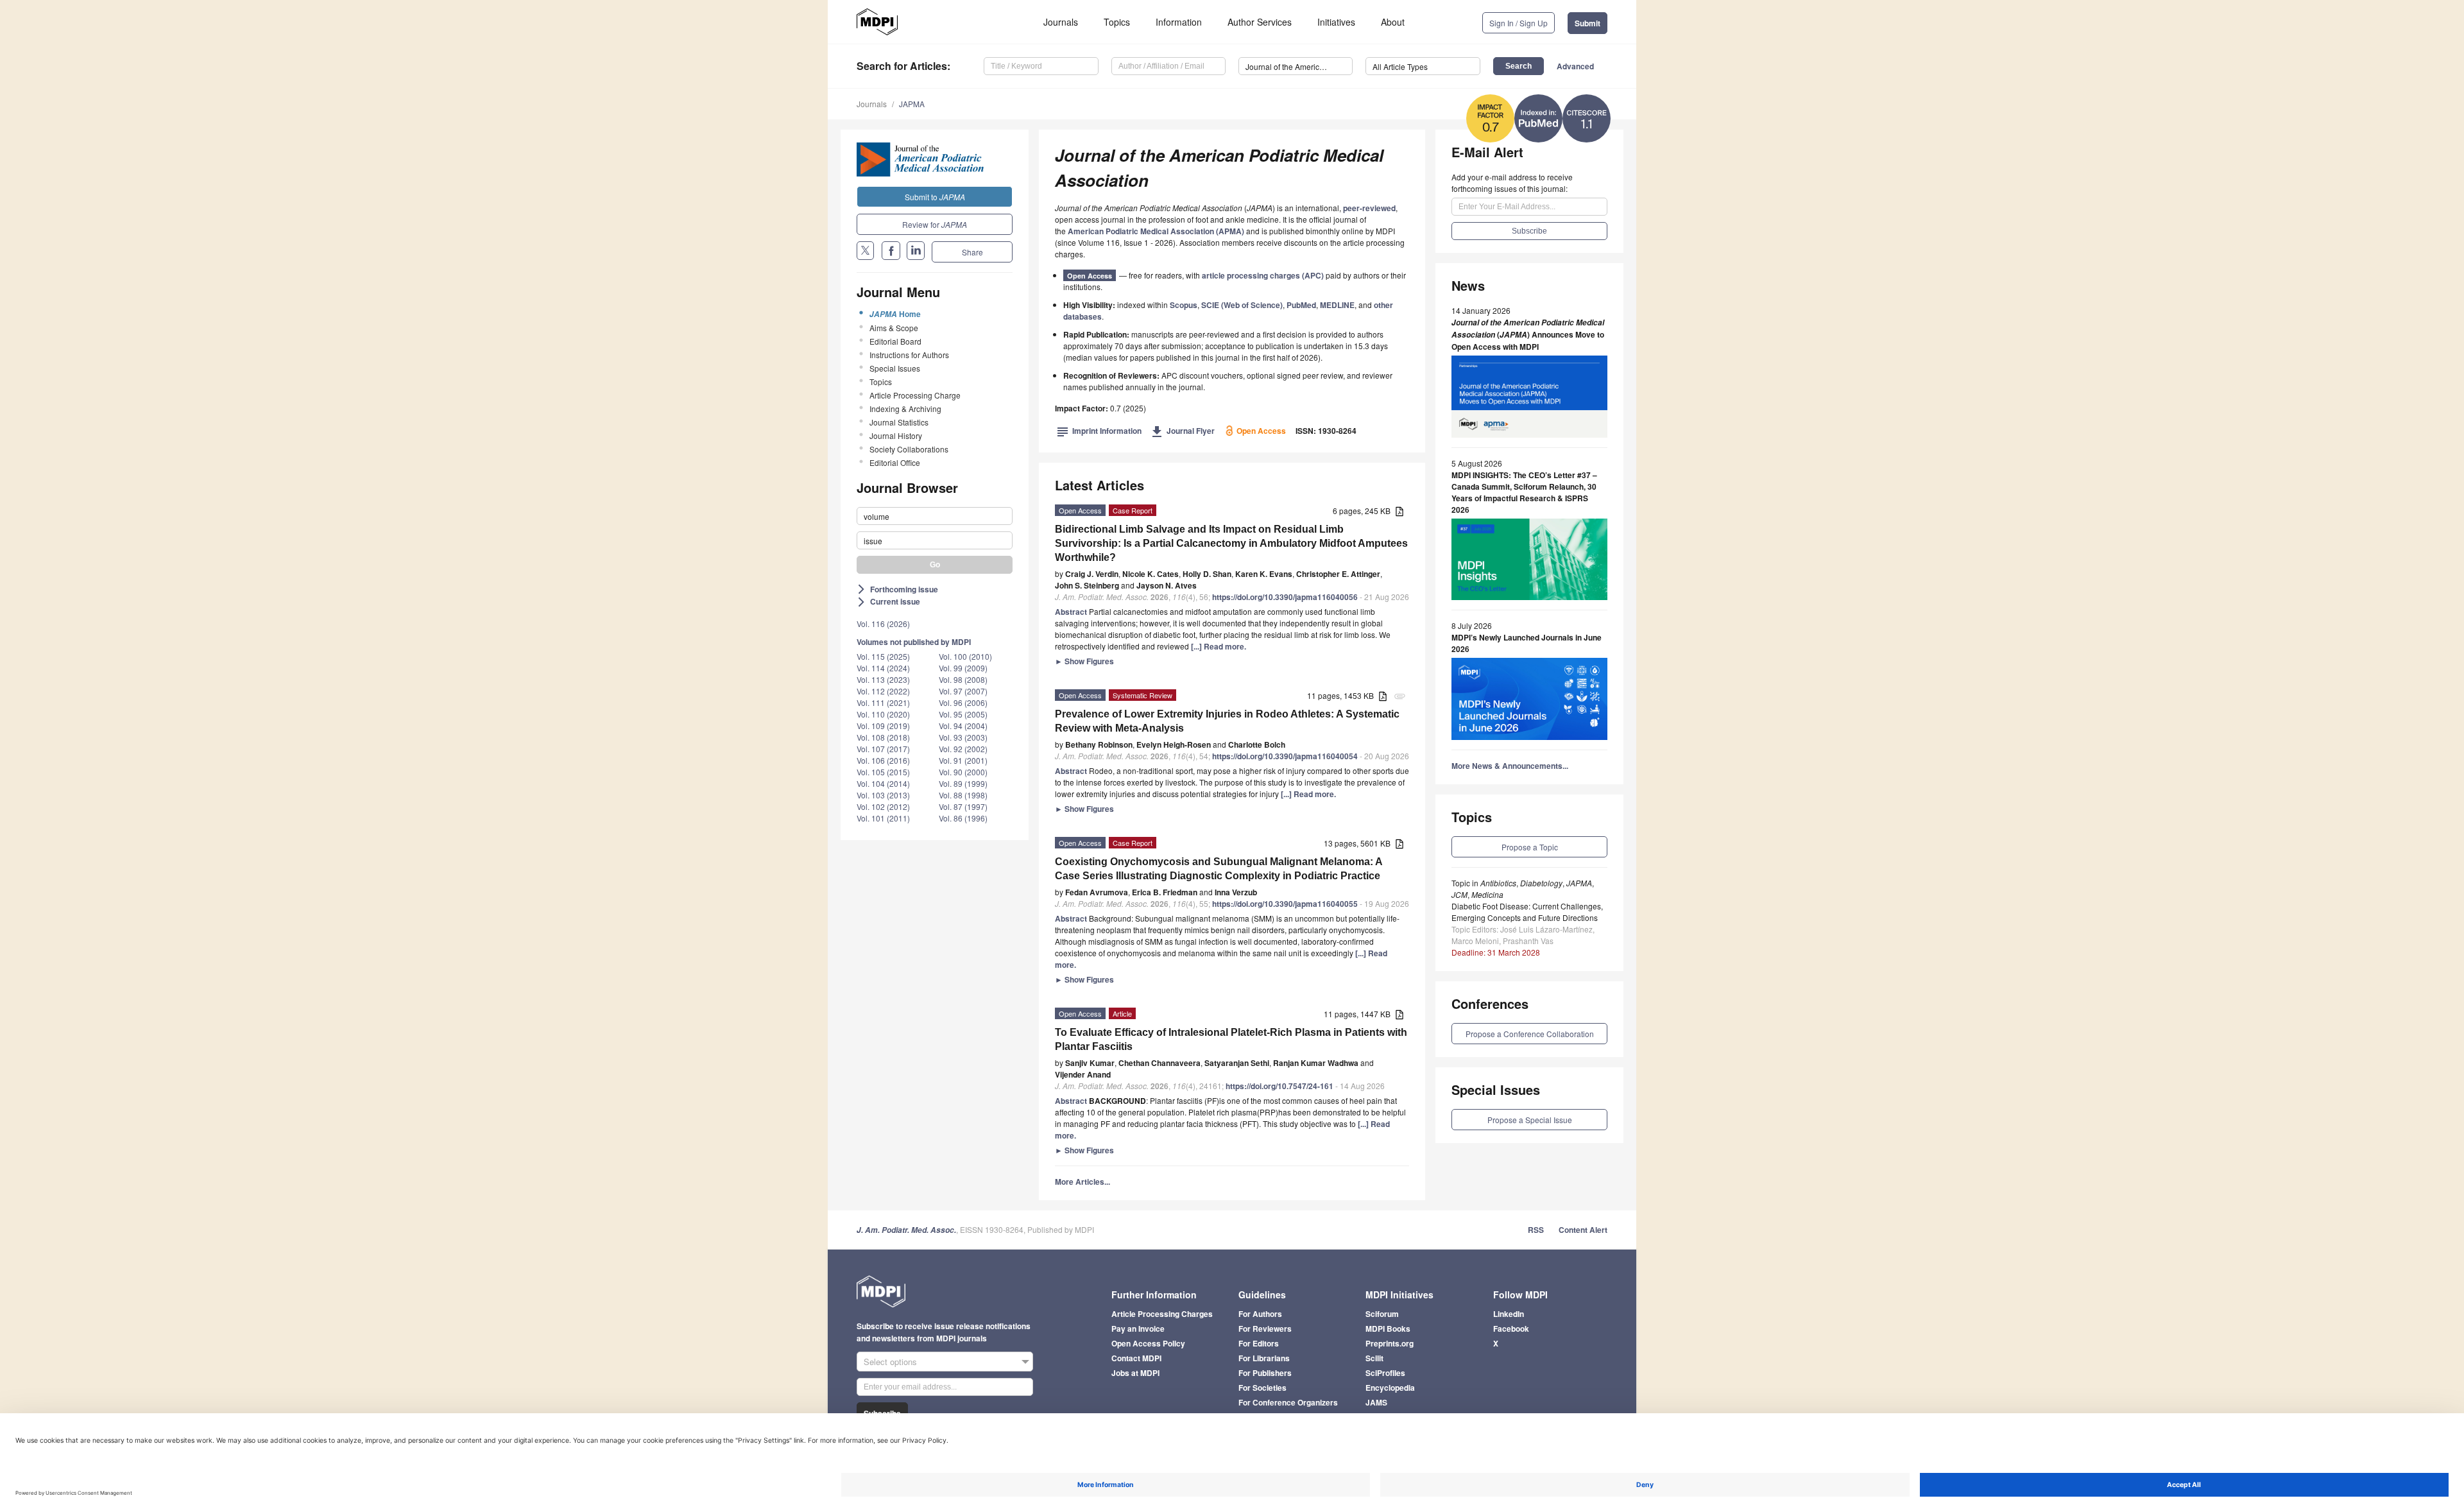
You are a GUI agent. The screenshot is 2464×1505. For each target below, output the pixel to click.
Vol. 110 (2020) (883, 714)
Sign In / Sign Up (1519, 23)
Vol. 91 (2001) (963, 760)
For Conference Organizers (1288, 1402)
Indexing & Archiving (905, 408)
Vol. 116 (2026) (883, 623)
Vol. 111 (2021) (883, 702)
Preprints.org (1390, 1343)
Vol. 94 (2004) (963, 726)
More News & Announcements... (1510, 766)
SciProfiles (1385, 1373)
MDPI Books (1388, 1329)
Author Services (1260, 22)
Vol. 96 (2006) (963, 702)
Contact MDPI (1136, 1358)
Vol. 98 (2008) (963, 679)
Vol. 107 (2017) (883, 749)
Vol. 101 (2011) (883, 818)
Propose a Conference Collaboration (1530, 1034)
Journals (1061, 22)
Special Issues (895, 368)
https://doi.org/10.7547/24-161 (1279, 1086)
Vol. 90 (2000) (963, 772)
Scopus (1184, 305)
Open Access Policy (1148, 1343)
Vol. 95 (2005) (963, 714)
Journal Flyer (1183, 431)
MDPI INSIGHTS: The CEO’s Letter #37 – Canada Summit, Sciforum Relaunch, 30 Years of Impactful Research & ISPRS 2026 (1524, 492)
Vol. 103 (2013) (883, 795)
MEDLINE (1337, 305)
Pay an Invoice (1138, 1329)
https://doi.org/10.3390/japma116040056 (1285, 597)
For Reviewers (1265, 1329)
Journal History (896, 435)
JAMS (1376, 1402)
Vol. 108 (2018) (883, 737)
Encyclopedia (1390, 1388)
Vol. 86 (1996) (963, 818)
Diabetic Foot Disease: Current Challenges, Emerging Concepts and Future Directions (1527, 912)
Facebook (1511, 1329)
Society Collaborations (909, 449)
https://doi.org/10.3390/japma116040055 (1285, 904)
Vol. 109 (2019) (883, 726)
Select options (890, 1362)
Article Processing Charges (1162, 1314)
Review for (935, 224)
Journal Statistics (899, 422)
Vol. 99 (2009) (963, 668)
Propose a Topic (1530, 847)
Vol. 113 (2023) (883, 679)
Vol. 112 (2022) (883, 691)
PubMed (1301, 305)
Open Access (1090, 276)
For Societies (1262, 1388)
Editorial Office (895, 462)
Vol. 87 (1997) (963, 806)
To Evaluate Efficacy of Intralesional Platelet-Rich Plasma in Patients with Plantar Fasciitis (1231, 1039)
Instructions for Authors (909, 355)
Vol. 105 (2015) (883, 772)
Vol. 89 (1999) (963, 783)
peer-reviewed (1369, 208)
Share (972, 252)
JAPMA (912, 104)
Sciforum (1382, 1314)
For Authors (1260, 1314)
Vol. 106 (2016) (883, 760)
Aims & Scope (894, 328)
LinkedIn (1509, 1314)
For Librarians (1264, 1358)
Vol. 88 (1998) (963, 795)
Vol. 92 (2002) (963, 749)
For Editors (1259, 1343)
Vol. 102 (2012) (883, 806)
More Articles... (1082, 1182)
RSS (1536, 1230)
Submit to (935, 197)
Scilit (1374, 1358)
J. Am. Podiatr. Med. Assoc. (906, 1230)
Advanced (1575, 66)
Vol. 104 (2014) (883, 783)
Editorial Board (895, 341)
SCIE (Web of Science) (1242, 305)
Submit (1587, 23)
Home (895, 314)
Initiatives (1336, 22)
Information (1179, 22)
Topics (1117, 22)
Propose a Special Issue (1530, 1120)
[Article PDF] (1399, 512)
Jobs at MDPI (1135, 1373)
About (1393, 22)
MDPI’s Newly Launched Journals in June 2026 (1527, 643)
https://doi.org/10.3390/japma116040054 (1285, 756)
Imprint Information (1099, 431)
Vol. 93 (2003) (963, 737)
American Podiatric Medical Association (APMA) (1156, 231)
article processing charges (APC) (1263, 275)
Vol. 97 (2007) (963, 691)
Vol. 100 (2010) (965, 656)
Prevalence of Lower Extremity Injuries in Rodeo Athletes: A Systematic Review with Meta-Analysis (1227, 721)
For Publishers (1265, 1373)
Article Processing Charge (915, 395)
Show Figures (1084, 661)
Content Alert (1583, 1230)
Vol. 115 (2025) (883, 656)
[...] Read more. (1219, 646)
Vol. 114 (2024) (883, 668)
